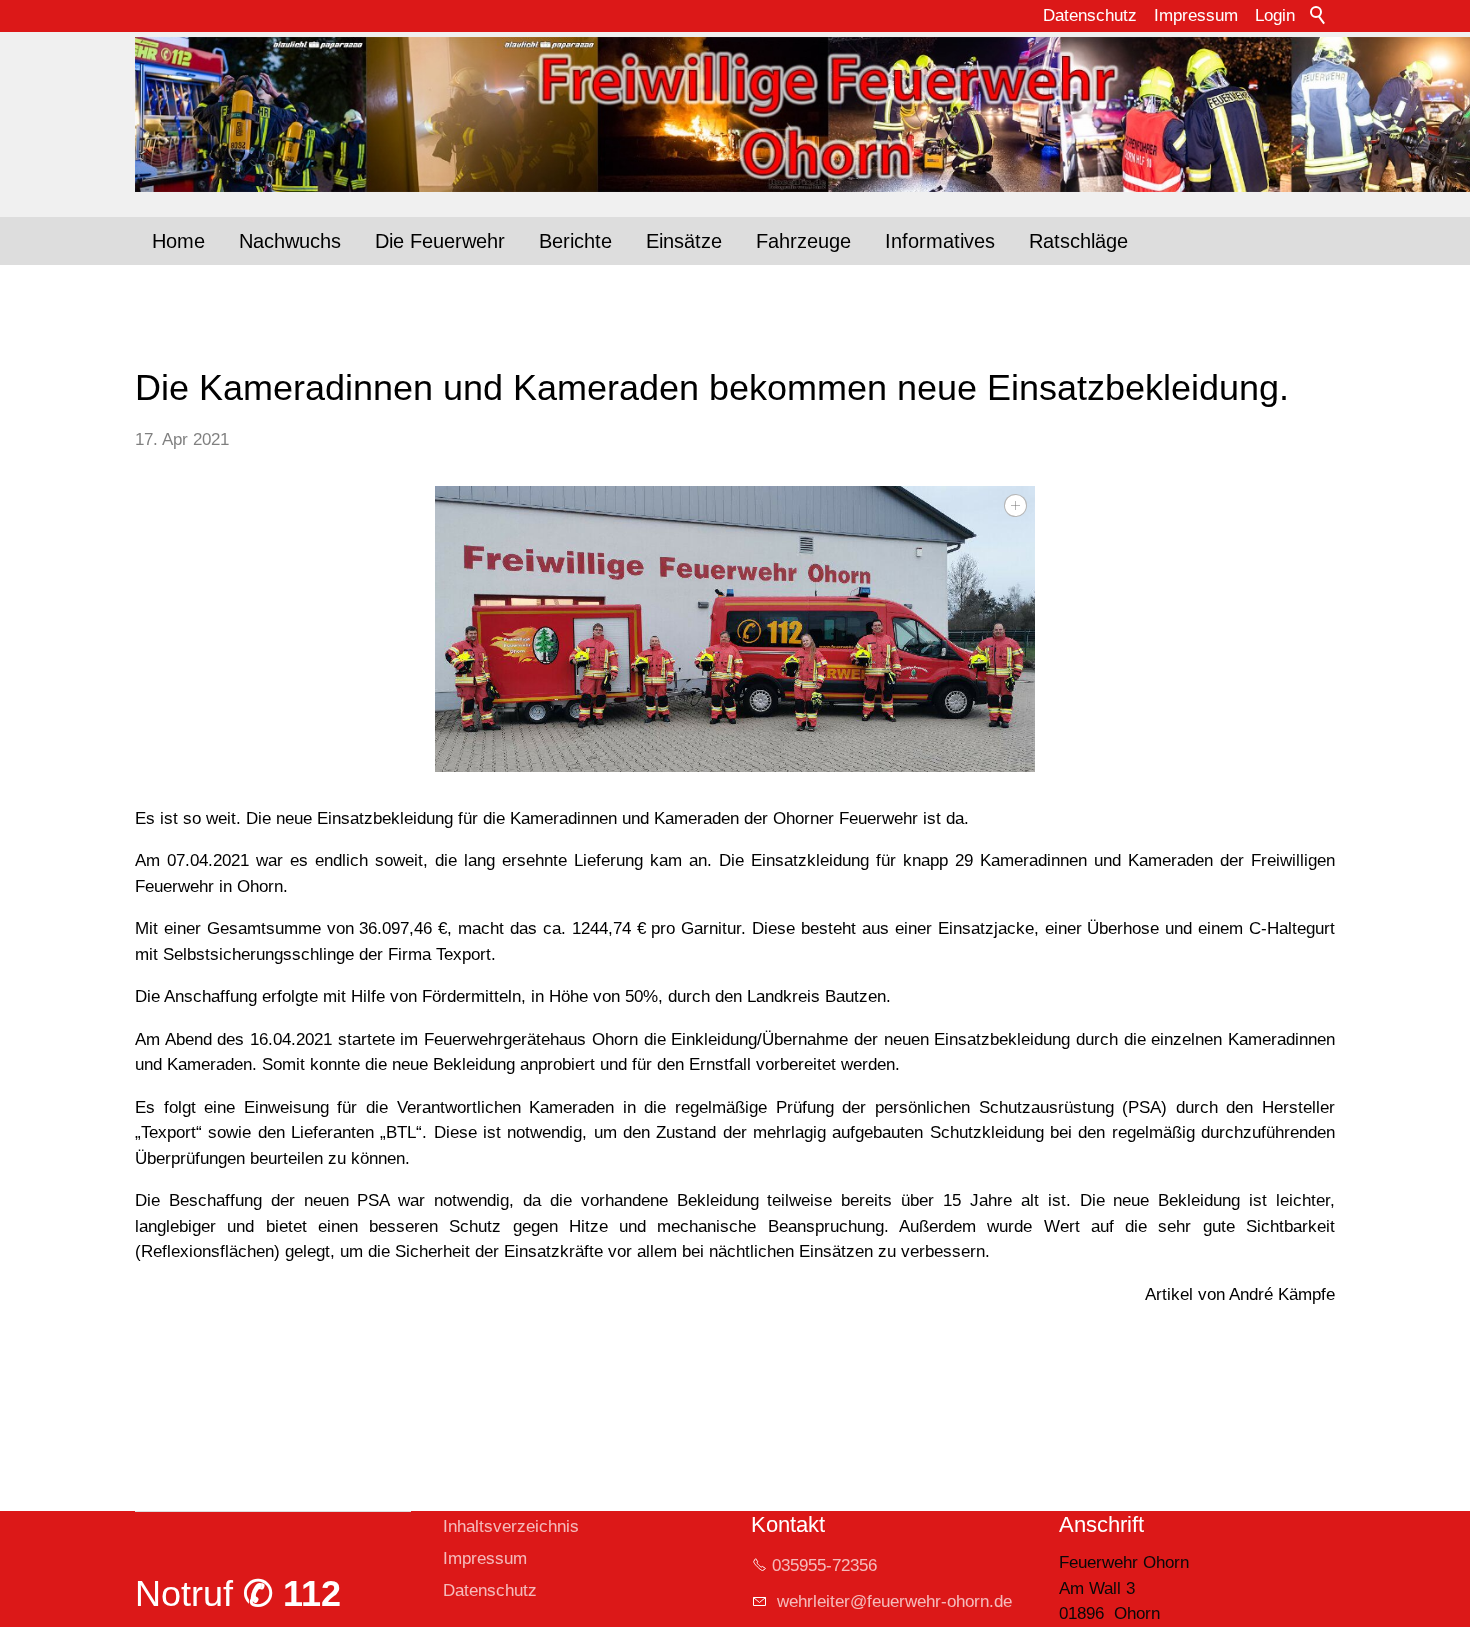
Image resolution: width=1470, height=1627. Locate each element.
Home (178, 241)
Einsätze (684, 241)
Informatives (940, 241)
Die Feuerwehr (440, 241)
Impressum (1196, 15)
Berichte (575, 241)
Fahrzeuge (803, 241)
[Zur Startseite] (735, 114)
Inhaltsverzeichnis (511, 1526)
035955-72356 (824, 1565)
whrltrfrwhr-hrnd (887, 1601)
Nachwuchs (290, 241)
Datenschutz (1090, 15)
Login (1275, 15)
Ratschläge (1078, 241)
